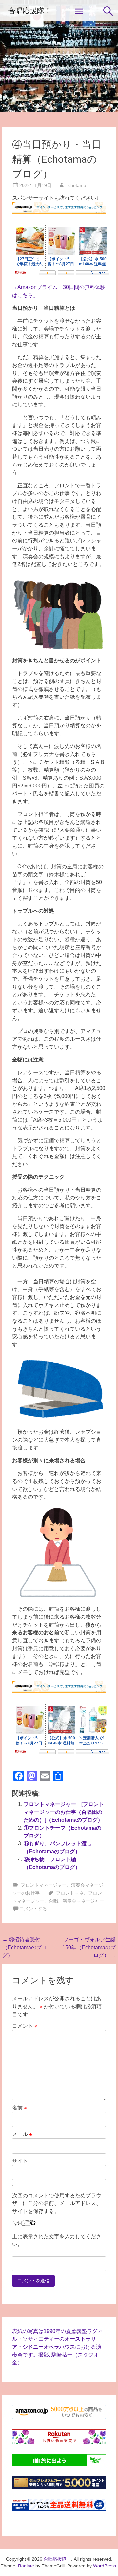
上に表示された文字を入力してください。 (57, 2240)
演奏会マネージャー (83, 1901)
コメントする (33, 1909)
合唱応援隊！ (30, 11)
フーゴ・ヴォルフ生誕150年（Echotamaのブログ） (89, 1947)
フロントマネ (70, 1893)
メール (22, 2134)
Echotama (76, 185)
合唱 (53, 1901)
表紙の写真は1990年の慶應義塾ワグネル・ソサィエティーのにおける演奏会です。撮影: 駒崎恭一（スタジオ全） (57, 2347)
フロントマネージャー (44, 1885)
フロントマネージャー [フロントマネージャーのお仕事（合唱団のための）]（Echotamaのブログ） (64, 1812)
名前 (20, 2108)
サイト (20, 2161)
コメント (25, 2026)
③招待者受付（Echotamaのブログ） (25, 1947)
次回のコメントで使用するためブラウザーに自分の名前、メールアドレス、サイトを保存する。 (57, 2203)
